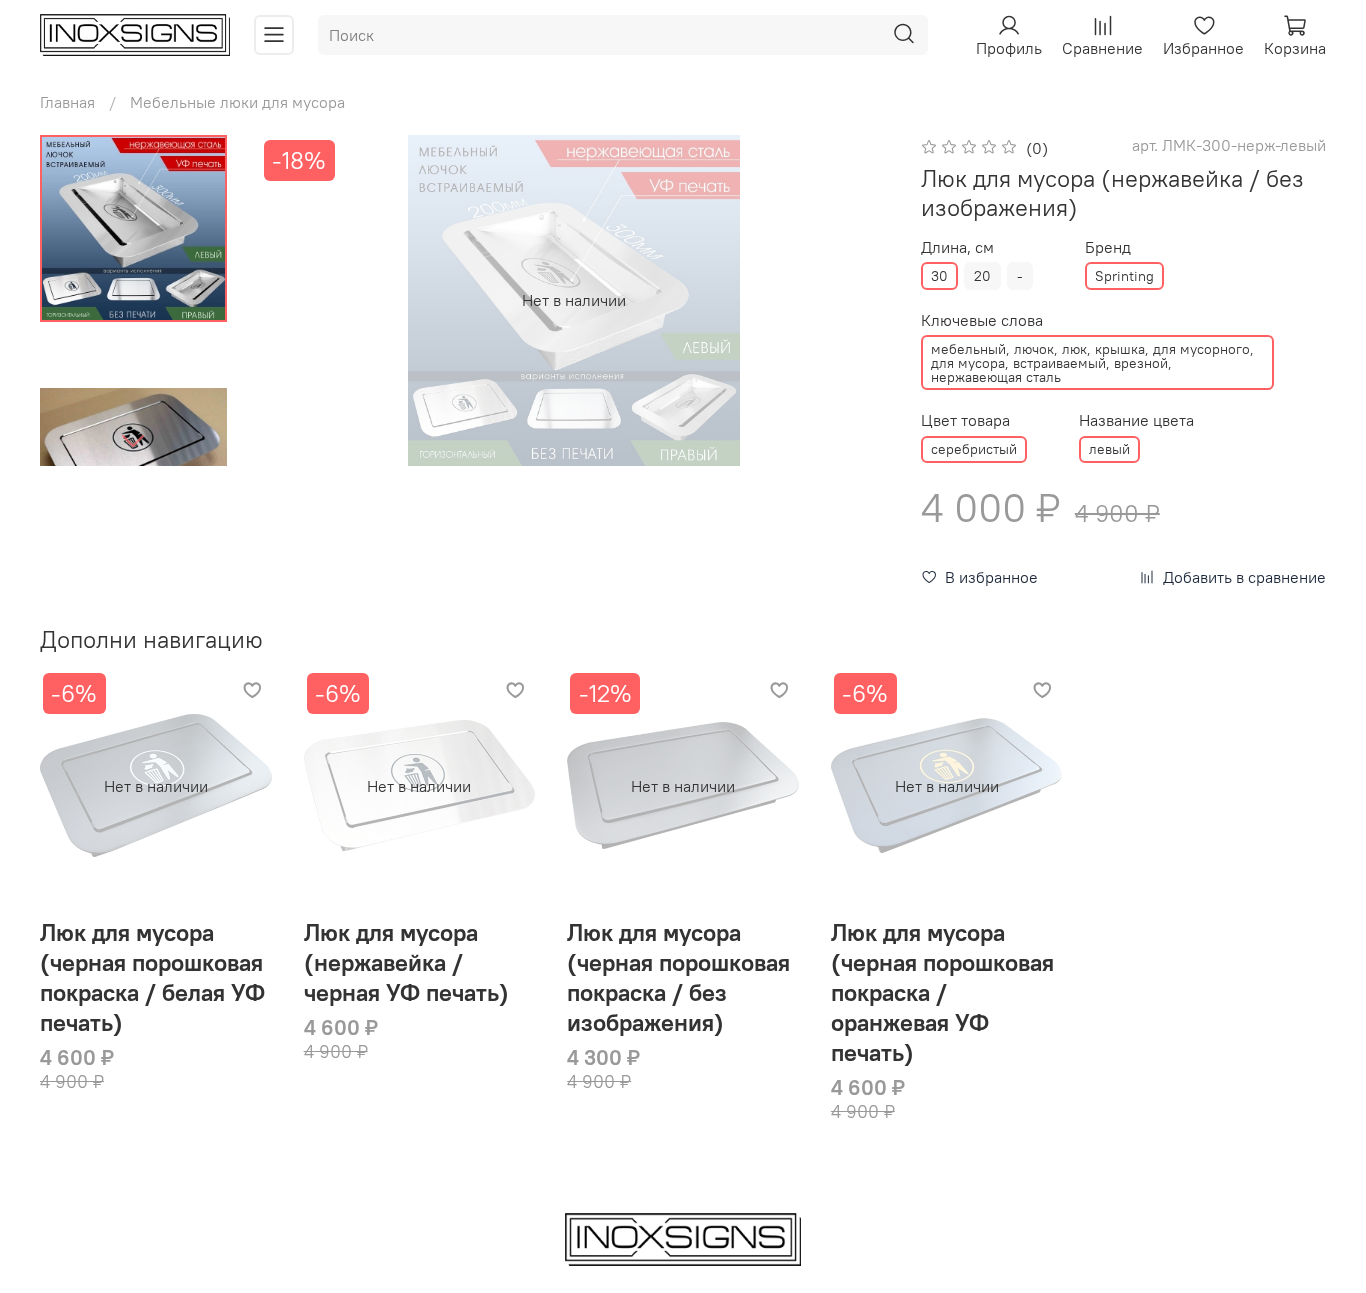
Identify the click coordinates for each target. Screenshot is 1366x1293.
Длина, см (957, 247)
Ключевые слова (982, 320)
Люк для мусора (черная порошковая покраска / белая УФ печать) (152, 977)
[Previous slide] (299, 300)
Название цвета (1136, 420)
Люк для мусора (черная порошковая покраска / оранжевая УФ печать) (942, 992)
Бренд (1108, 247)
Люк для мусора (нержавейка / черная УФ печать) (406, 962)
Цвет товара (965, 420)
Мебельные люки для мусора (237, 102)
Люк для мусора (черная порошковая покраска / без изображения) (678, 977)
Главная (67, 102)
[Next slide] (133, 440)
